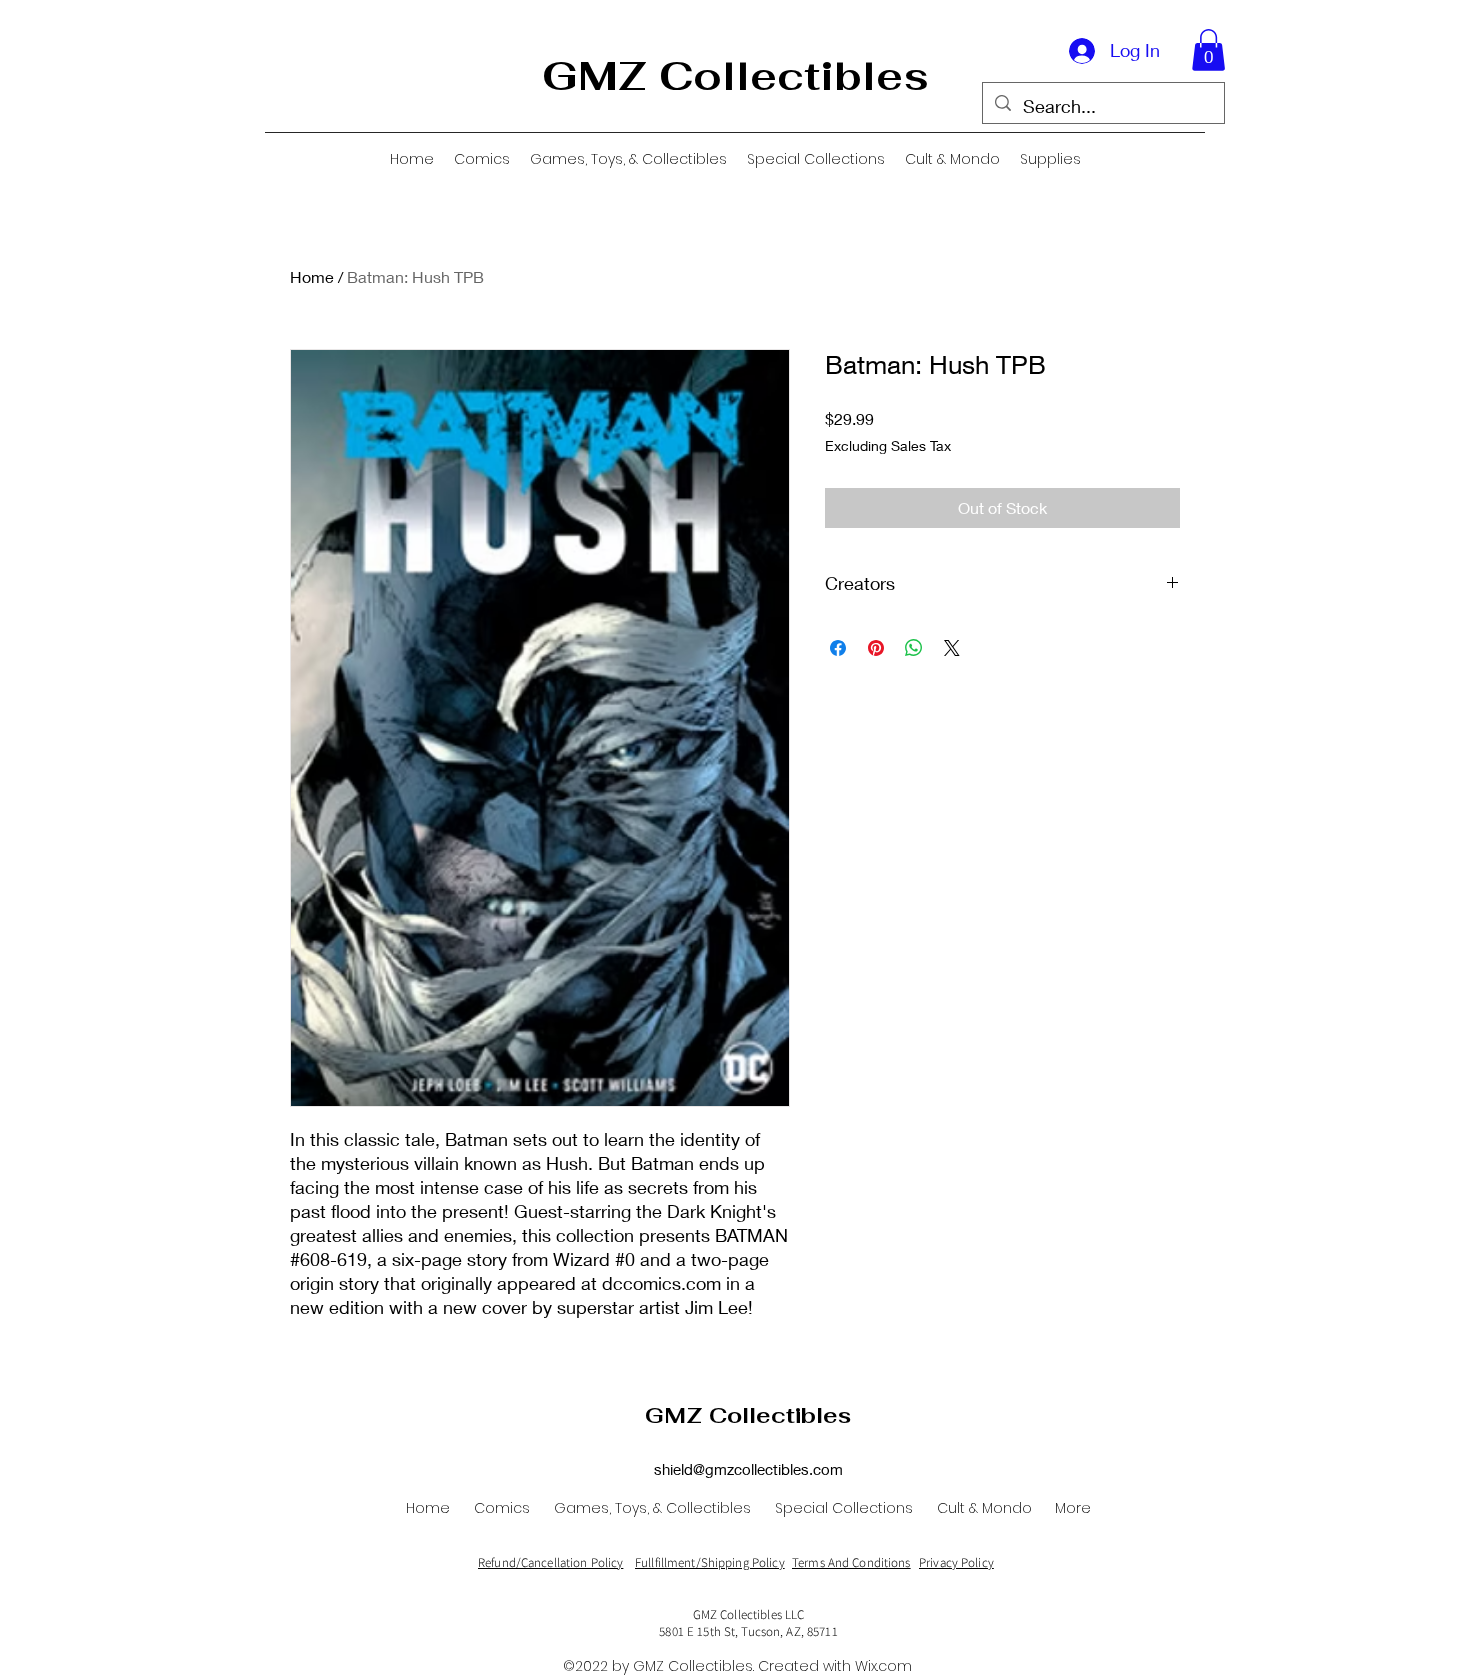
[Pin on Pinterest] (876, 648)
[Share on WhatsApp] (914, 648)
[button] (1208, 50)
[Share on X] (952, 648)
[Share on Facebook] (838, 648)
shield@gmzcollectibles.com (748, 1469)
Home (312, 276)
